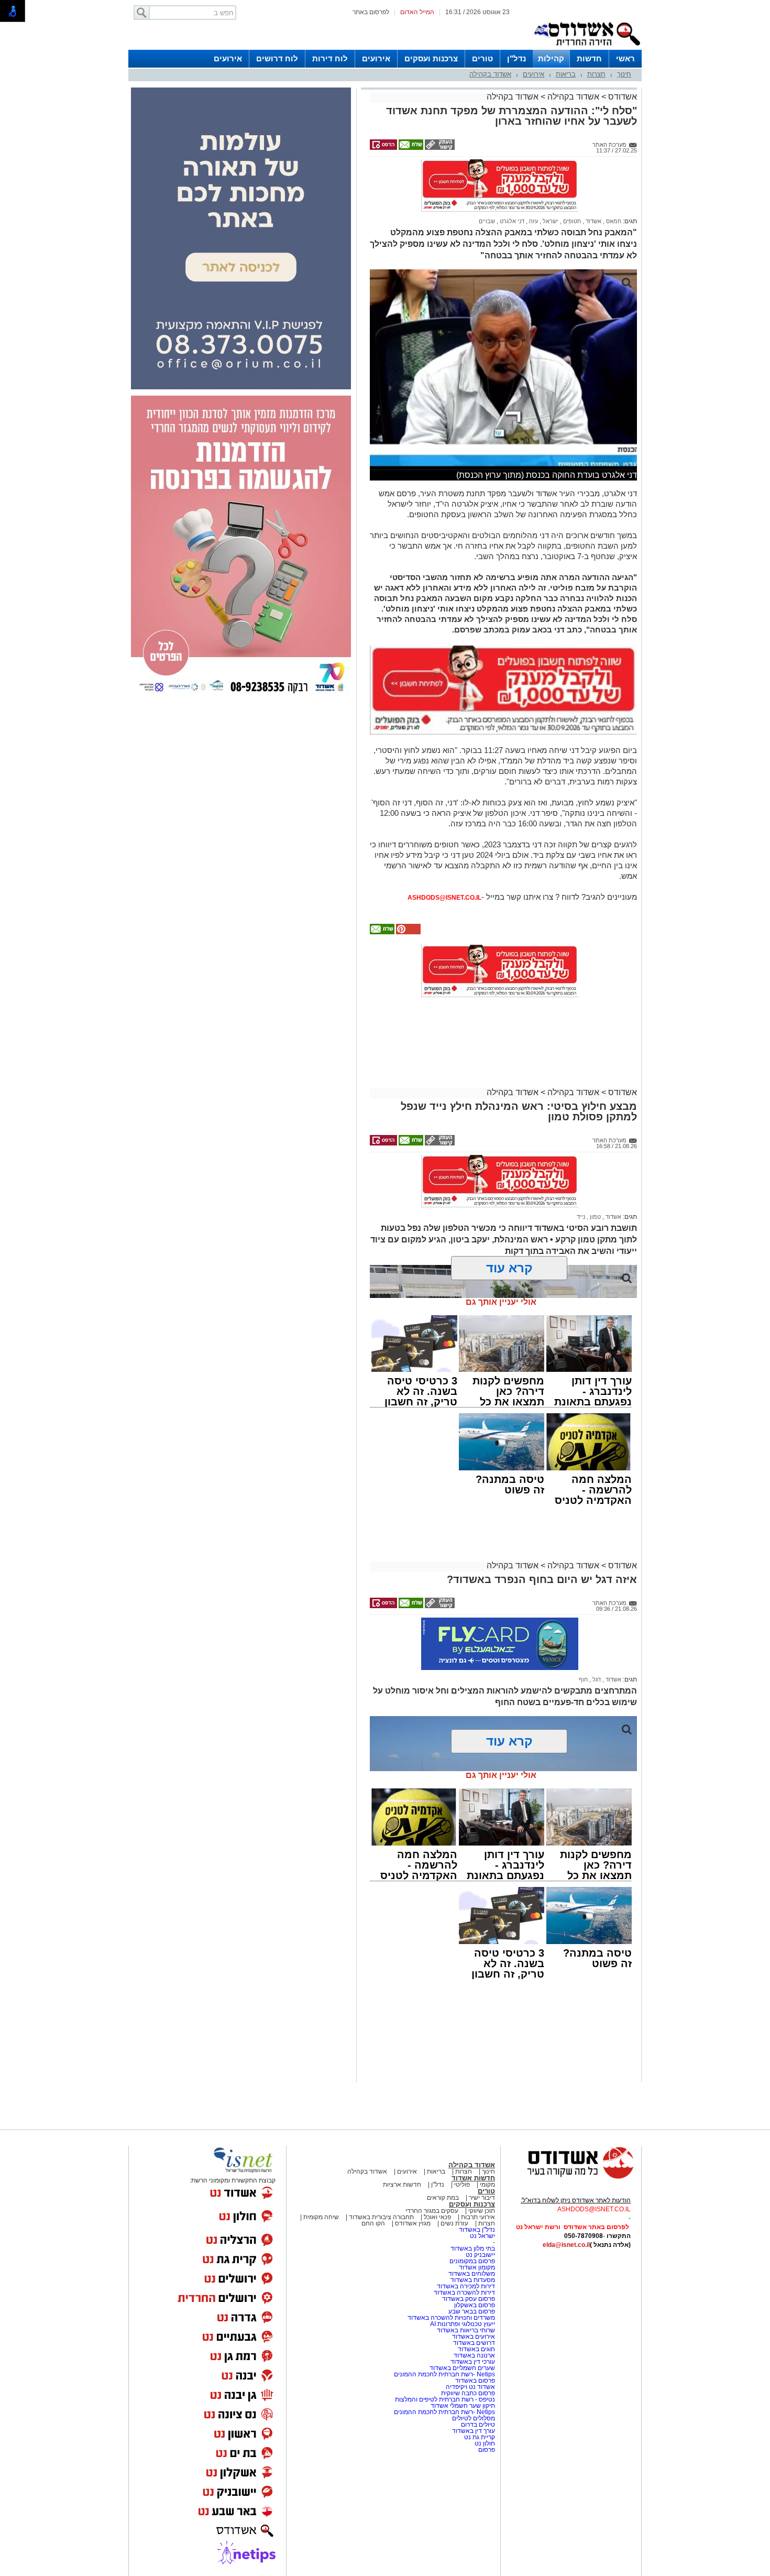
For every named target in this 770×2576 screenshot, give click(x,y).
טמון (595, 1217)
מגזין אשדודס (413, 2223)
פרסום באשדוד (474, 2381)
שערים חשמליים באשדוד (462, 2368)
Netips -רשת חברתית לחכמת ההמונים (444, 2374)
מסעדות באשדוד (473, 2280)
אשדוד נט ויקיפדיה (470, 2387)
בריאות (566, 74)
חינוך (624, 74)
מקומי (487, 2185)
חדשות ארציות (402, 2185)
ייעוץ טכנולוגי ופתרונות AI (463, 2324)
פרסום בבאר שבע (472, 2311)
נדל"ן (516, 58)
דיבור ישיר (482, 2198)
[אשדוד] (587, 48)
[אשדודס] (571, 2177)
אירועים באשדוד (474, 2337)
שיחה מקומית (320, 2217)
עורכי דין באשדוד (473, 2362)
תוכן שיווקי (482, 2211)
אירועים (376, 58)
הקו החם (373, 2223)
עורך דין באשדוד (474, 2431)
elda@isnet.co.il (566, 2245)
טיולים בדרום (477, 2425)
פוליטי (462, 2185)
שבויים (487, 221)
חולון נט (484, 2443)
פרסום (486, 2450)
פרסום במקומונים (472, 2261)
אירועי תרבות (478, 2217)
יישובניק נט (480, 2255)
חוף (583, 1679)
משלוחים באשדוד (472, 2274)
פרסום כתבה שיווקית (467, 2393)
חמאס (613, 221)
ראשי (625, 58)
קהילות (551, 58)
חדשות (589, 58)
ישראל (550, 221)
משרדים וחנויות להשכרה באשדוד (451, 2318)
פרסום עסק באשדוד (469, 2299)
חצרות (596, 74)
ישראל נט (482, 2236)
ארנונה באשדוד (474, 2355)
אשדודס (621, 97)
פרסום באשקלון (475, 2305)
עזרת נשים (454, 2223)
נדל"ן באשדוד (477, 2230)
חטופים (571, 221)
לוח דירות (330, 58)
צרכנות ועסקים (431, 58)
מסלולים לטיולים (474, 2418)
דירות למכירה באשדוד (466, 2286)
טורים (482, 58)
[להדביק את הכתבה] (408, 932)
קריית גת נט (480, 2437)
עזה (533, 221)
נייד (581, 1217)
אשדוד (593, 221)
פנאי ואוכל (437, 2217)
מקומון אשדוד (477, 2267)
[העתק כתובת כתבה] (439, 148)
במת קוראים (443, 2198)
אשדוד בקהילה (490, 74)
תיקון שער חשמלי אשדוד (463, 2406)
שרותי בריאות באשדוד (466, 2330)
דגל (596, 1679)
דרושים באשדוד (474, 2343)
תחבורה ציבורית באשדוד (381, 2217)
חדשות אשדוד (473, 2178)
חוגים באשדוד (476, 2349)
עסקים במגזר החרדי (432, 2211)
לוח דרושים (277, 58)
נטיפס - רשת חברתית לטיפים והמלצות (445, 2399)
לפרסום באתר (371, 12)
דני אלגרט (511, 221)
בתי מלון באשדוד (473, 2248)
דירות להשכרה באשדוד (464, 2293)
